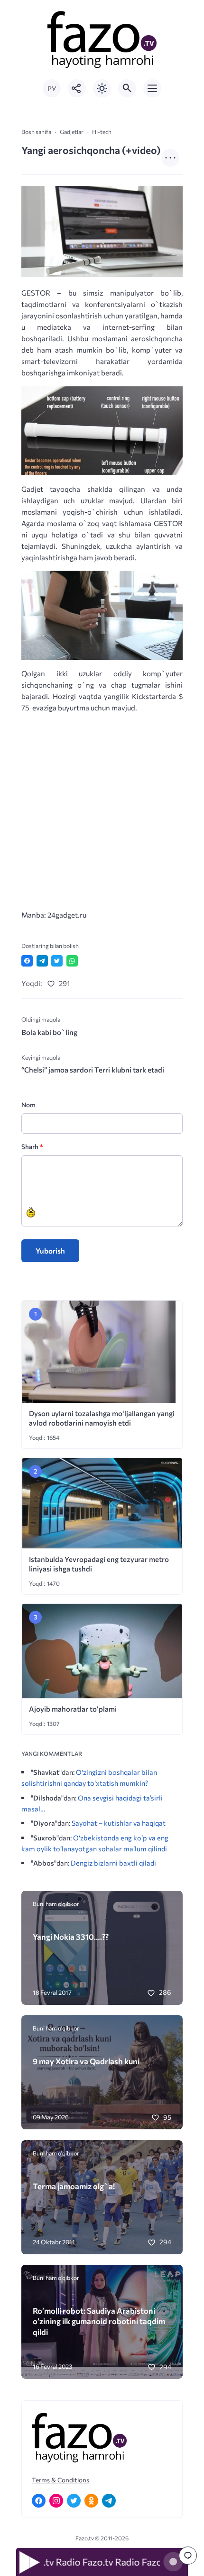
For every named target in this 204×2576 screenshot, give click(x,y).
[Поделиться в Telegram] (42, 961)
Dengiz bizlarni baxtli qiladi (113, 1863)
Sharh (32, 1146)
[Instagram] (56, 2501)
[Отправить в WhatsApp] (72, 961)
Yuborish (50, 1251)
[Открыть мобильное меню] (152, 88)
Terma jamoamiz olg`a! (74, 2186)
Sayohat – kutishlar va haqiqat (119, 1823)
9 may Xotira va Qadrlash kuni (86, 2061)
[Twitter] (74, 2501)
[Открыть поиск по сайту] (127, 88)
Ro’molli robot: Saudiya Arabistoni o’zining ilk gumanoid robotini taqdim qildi (99, 2321)
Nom (28, 1105)
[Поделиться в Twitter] (57, 961)
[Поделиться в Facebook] (27, 961)
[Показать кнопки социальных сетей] (77, 88)
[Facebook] (39, 2501)
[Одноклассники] (91, 2501)
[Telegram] (109, 2501)
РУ (52, 89)
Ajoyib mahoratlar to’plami (73, 1709)
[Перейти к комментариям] (188, 2556)
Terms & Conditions (60, 2480)
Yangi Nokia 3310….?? (71, 1936)
